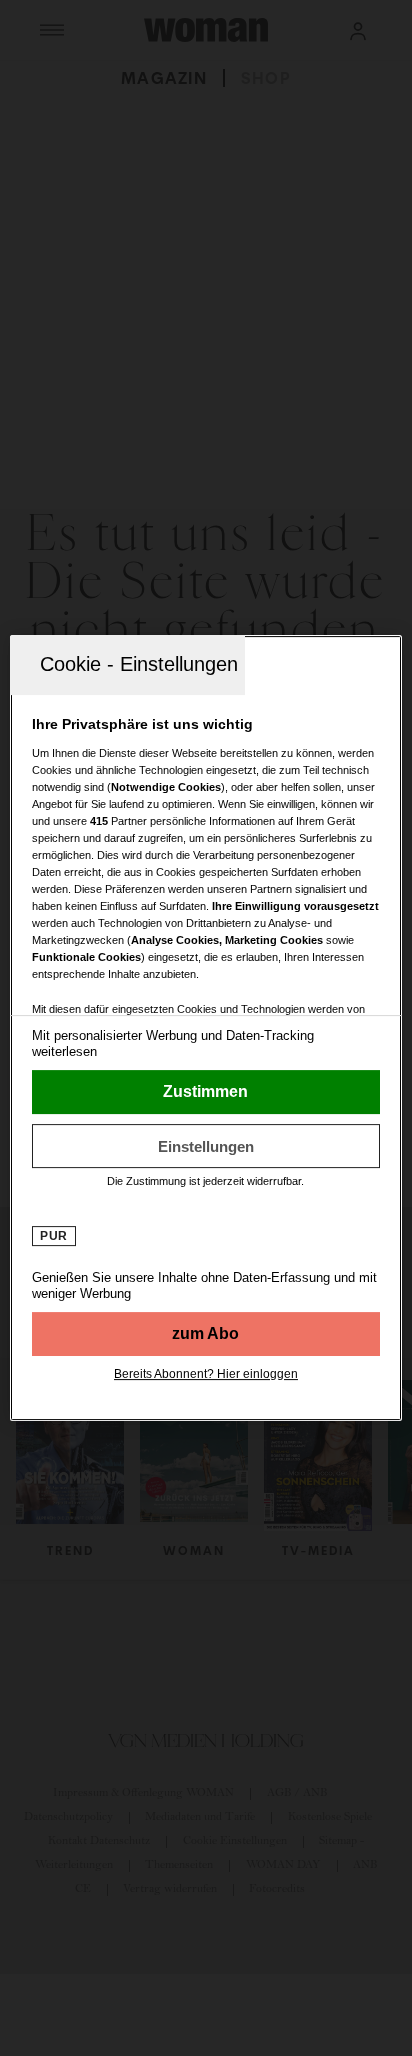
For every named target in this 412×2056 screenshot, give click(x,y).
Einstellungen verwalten (205, 1146)
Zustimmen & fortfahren (205, 1092)
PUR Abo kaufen (205, 1334)
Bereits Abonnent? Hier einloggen (206, 1374)
